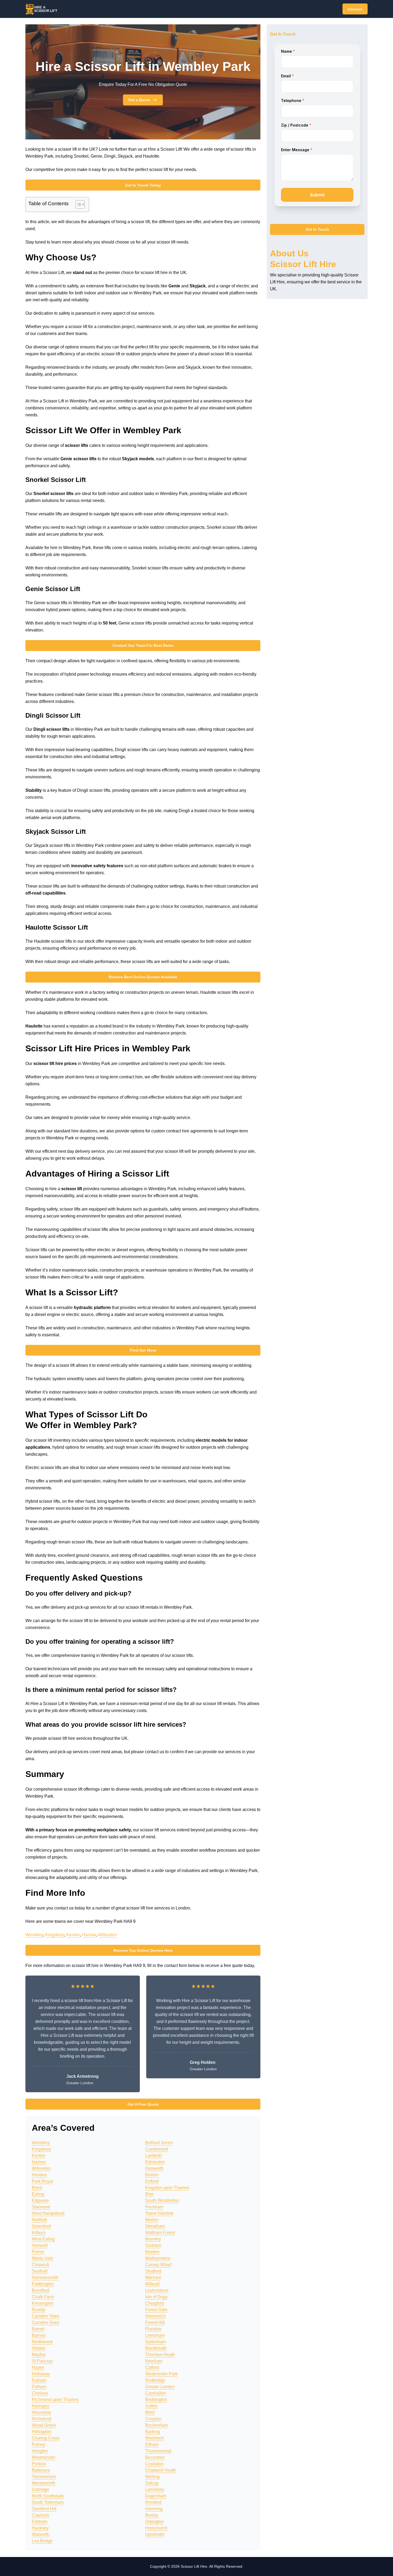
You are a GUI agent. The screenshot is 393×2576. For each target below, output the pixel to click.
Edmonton (155, 2162)
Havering (154, 2509)
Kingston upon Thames (167, 2188)
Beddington (156, 2400)
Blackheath (156, 2348)
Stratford (153, 2271)
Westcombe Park (161, 2374)
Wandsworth (44, 2483)
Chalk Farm (43, 2297)
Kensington (43, 2303)
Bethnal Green (159, 2143)
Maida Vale (43, 2258)
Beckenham (157, 2425)
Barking (153, 2432)
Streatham (155, 2226)
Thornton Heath (160, 2355)
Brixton (152, 2175)
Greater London (160, 2387)
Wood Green (44, 2425)
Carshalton (156, 2393)
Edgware (40, 2200)
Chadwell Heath (161, 2470)
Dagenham (156, 2496)
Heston (39, 2348)
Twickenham (44, 2477)
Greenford (41, 2226)
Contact (355, 9)
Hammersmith (45, 2278)
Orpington (155, 2522)
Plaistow (153, 2329)
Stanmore (41, 2207)
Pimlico (39, 2464)
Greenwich (155, 2316)
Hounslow (41, 2412)
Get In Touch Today (143, 185)
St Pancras (42, 2361)
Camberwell (157, 2149)
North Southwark (48, 2496)
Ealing (38, 2194)
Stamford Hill (44, 2509)
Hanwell (40, 2245)
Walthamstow (158, 2258)
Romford (153, 2502)
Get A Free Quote (143, 2104)
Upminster (155, 2534)
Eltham (152, 2444)
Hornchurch (156, 2528)
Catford (152, 2367)
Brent (37, 2188)
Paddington (43, 2284)
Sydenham (155, 2342)
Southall (40, 2271)
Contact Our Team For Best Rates (143, 645)
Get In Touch (317, 230)
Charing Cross (46, 2438)
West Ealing (43, 2239)
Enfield (152, 2181)
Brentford (41, 2290)
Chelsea (40, 2393)
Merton (152, 2220)
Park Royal (42, 2181)
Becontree (155, 2457)
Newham (154, 2361)
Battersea (41, 2470)
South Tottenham (48, 2502)
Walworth (41, 2534)
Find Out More (143, 1350)
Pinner (38, 2252)
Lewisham (155, 2335)
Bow (149, 2194)
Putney (38, 2444)
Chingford (155, 2303)
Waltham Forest (160, 2233)
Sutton (151, 2406)
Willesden (107, 1935)
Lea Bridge (42, 2541)
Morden (152, 2252)
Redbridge (155, 2380)
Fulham (39, 2380)
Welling (152, 2477)
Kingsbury (55, 1935)
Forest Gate (156, 2310)
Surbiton (153, 2245)
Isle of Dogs (156, 2297)
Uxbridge (41, 2489)
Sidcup (152, 2483)
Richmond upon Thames (55, 2400)
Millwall (152, 2284)
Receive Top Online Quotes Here (143, 1950)
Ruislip (38, 2310)
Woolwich (155, 2438)
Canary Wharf (158, 2265)
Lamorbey (155, 2489)
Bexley (152, 2515)
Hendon (39, 2175)
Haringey (41, 2406)
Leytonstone (157, 2290)
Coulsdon (154, 2464)
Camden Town (46, 2316)
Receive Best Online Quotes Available (143, 977)
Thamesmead (158, 2451)
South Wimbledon (162, 2200)
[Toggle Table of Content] (77, 204)
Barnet (38, 2329)
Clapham (41, 2515)
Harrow (89, 1935)
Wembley (34, 1935)
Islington (40, 2451)
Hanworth (154, 2168)
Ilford (150, 2412)
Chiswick (41, 2265)
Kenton (73, 1935)
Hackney (40, 2528)
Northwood (42, 2342)
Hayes (38, 2367)
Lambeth (153, 2155)
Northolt (39, 2220)
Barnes (39, 2335)
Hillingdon (42, 2432)
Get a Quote (139, 100)
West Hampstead (48, 2213)
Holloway (41, 2374)
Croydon (153, 2419)
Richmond (42, 2419)
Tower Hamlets (159, 2213)
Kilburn (39, 2233)
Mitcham (153, 2278)
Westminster (44, 2457)
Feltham (40, 2522)
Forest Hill (155, 2322)
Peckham (154, 2207)
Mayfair (39, 2355)
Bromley (153, 2239)
